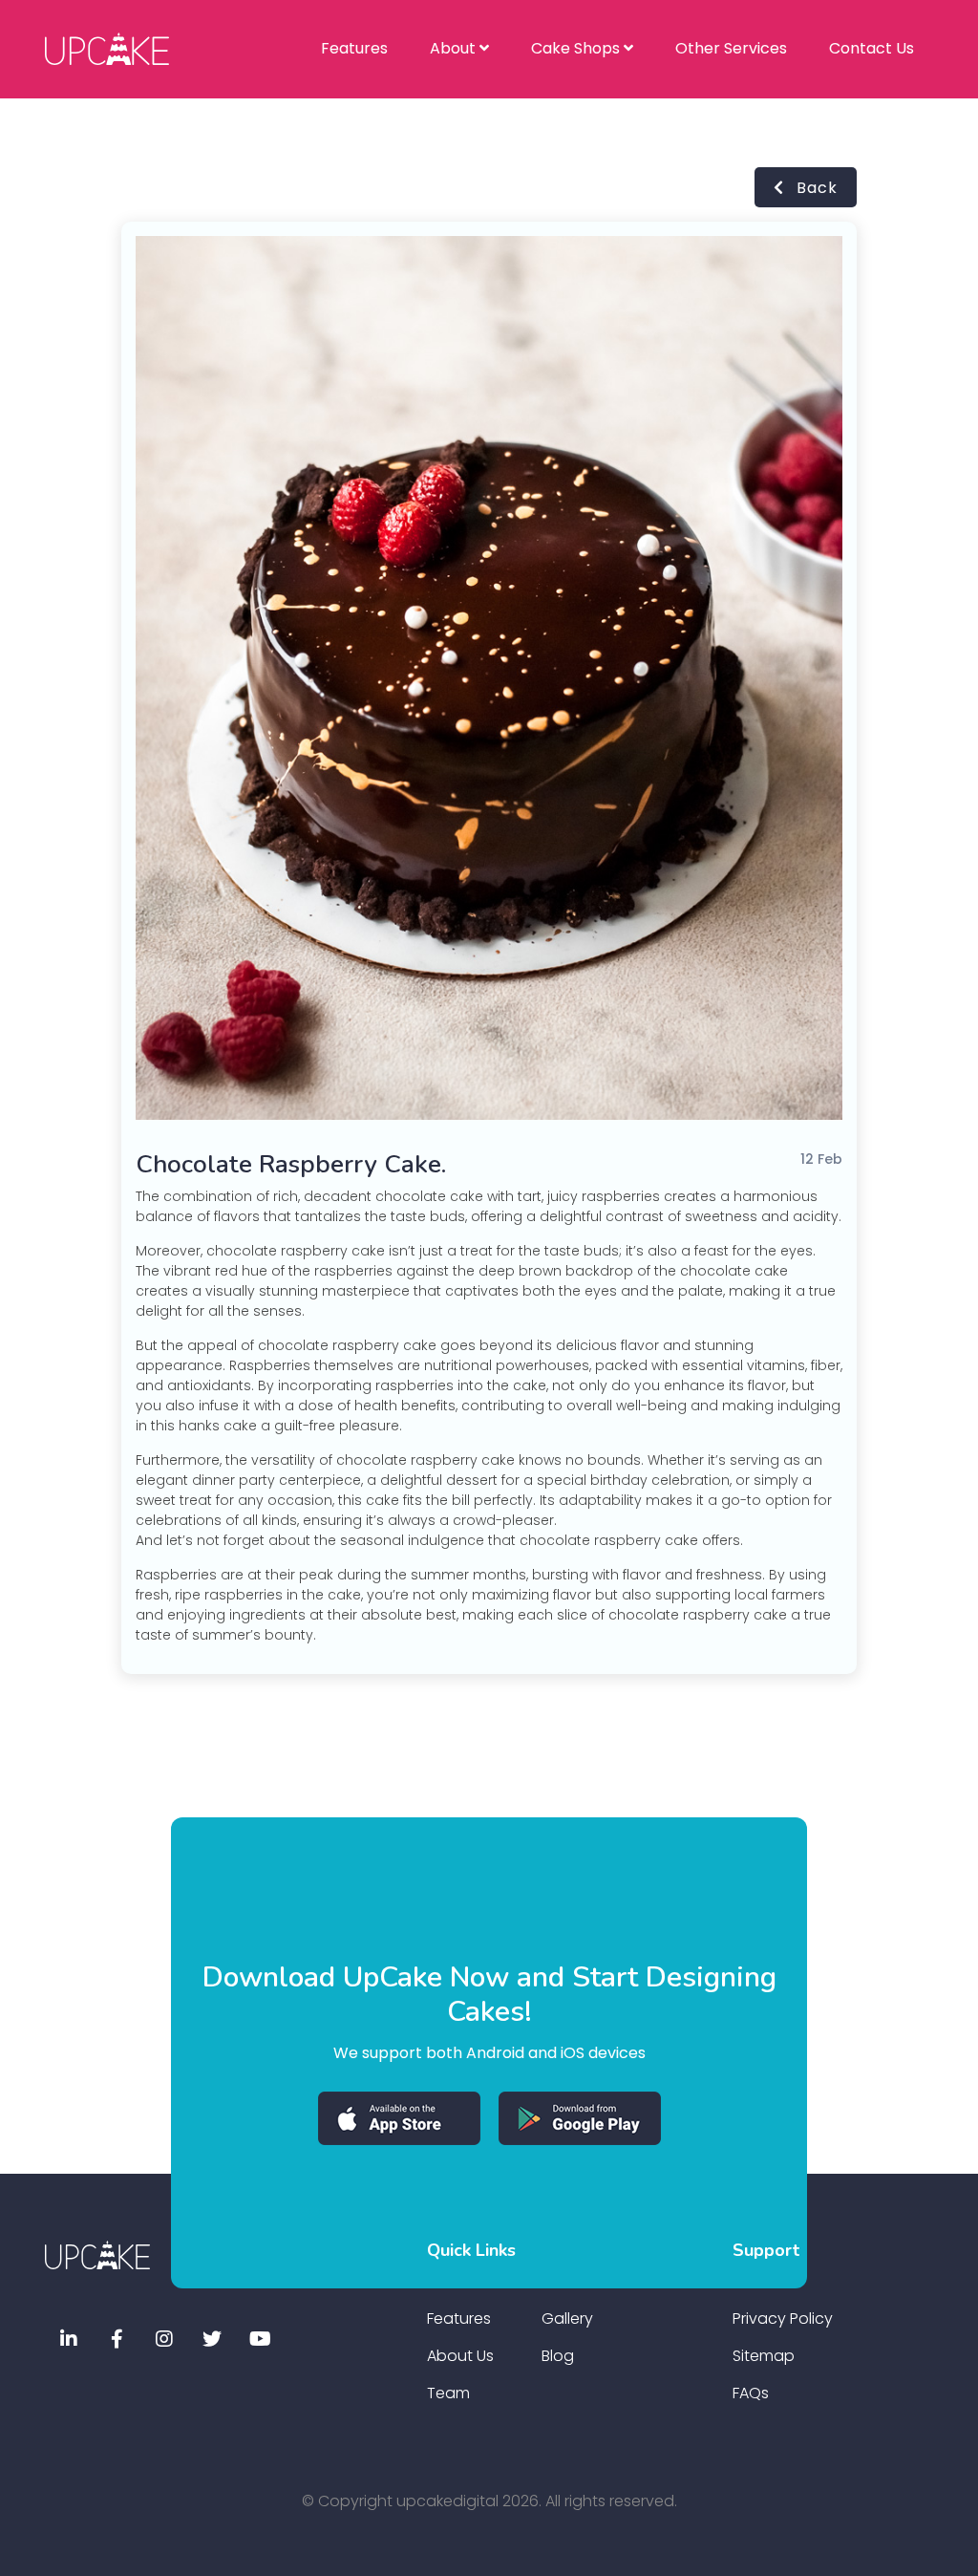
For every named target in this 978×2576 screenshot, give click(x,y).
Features (354, 48)
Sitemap (764, 2356)
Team (448, 2393)
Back (815, 188)
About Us (460, 2356)
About (455, 48)
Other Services (731, 48)
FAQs (751, 2393)
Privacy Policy (783, 2318)
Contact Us (872, 48)
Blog (558, 2356)
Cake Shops (577, 48)
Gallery (567, 2318)
